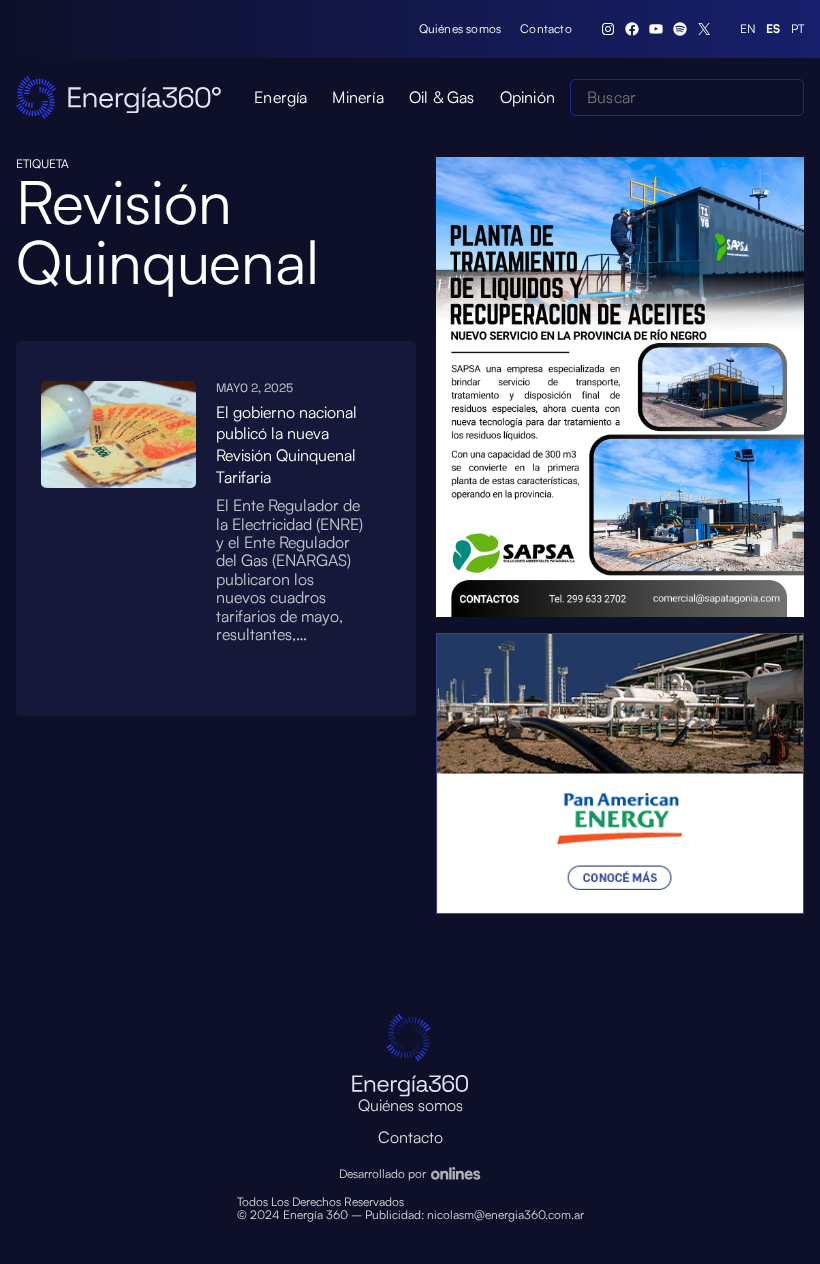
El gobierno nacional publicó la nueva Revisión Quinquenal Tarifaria (286, 444)
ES (773, 29)
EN (748, 29)
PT (797, 29)
